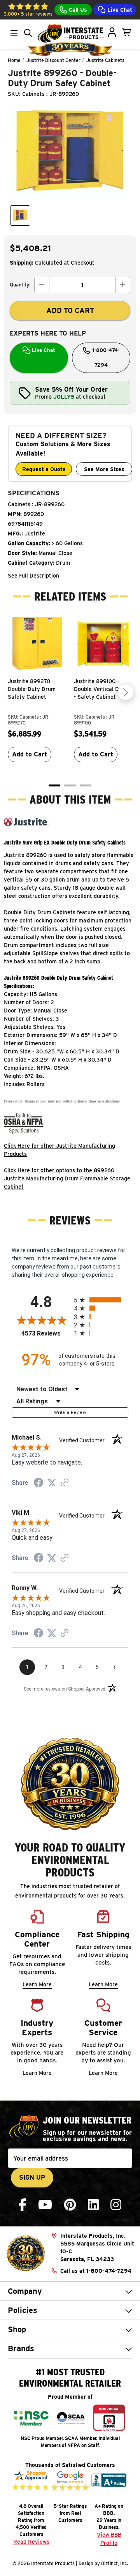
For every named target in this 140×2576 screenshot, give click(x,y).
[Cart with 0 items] (127, 32)
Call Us (77, 10)
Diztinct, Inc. (115, 2563)
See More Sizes (104, 469)
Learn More (37, 1984)
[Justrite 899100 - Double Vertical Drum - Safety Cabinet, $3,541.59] (103, 644)
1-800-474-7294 (105, 358)
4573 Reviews (46, 1333)
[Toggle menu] (14, 33)
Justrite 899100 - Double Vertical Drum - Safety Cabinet (101, 689)
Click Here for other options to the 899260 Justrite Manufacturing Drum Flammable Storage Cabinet (67, 1178)
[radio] (101, 1300)
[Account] (112, 32)
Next (126, 692)
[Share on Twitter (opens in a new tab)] (52, 1483)
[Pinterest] (70, 2205)
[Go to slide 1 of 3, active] (54, 785)
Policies (23, 2310)
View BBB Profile (109, 2539)
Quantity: (20, 285)
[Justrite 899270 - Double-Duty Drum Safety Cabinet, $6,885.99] (37, 644)
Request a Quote (44, 469)
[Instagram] (116, 2205)
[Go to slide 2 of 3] (70, 785)
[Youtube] (45, 2205)
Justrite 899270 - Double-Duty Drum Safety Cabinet (32, 689)
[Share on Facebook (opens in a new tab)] (38, 1484)
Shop (17, 2329)
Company (25, 2291)
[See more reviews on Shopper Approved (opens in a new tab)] (65, 1483)
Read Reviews (31, 2542)
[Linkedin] (93, 2205)
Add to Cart (30, 754)
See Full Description (33, 576)
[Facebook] (23, 2205)
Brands (21, 2348)
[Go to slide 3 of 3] (86, 785)
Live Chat (119, 10)
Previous (14, 692)
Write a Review (70, 1413)
